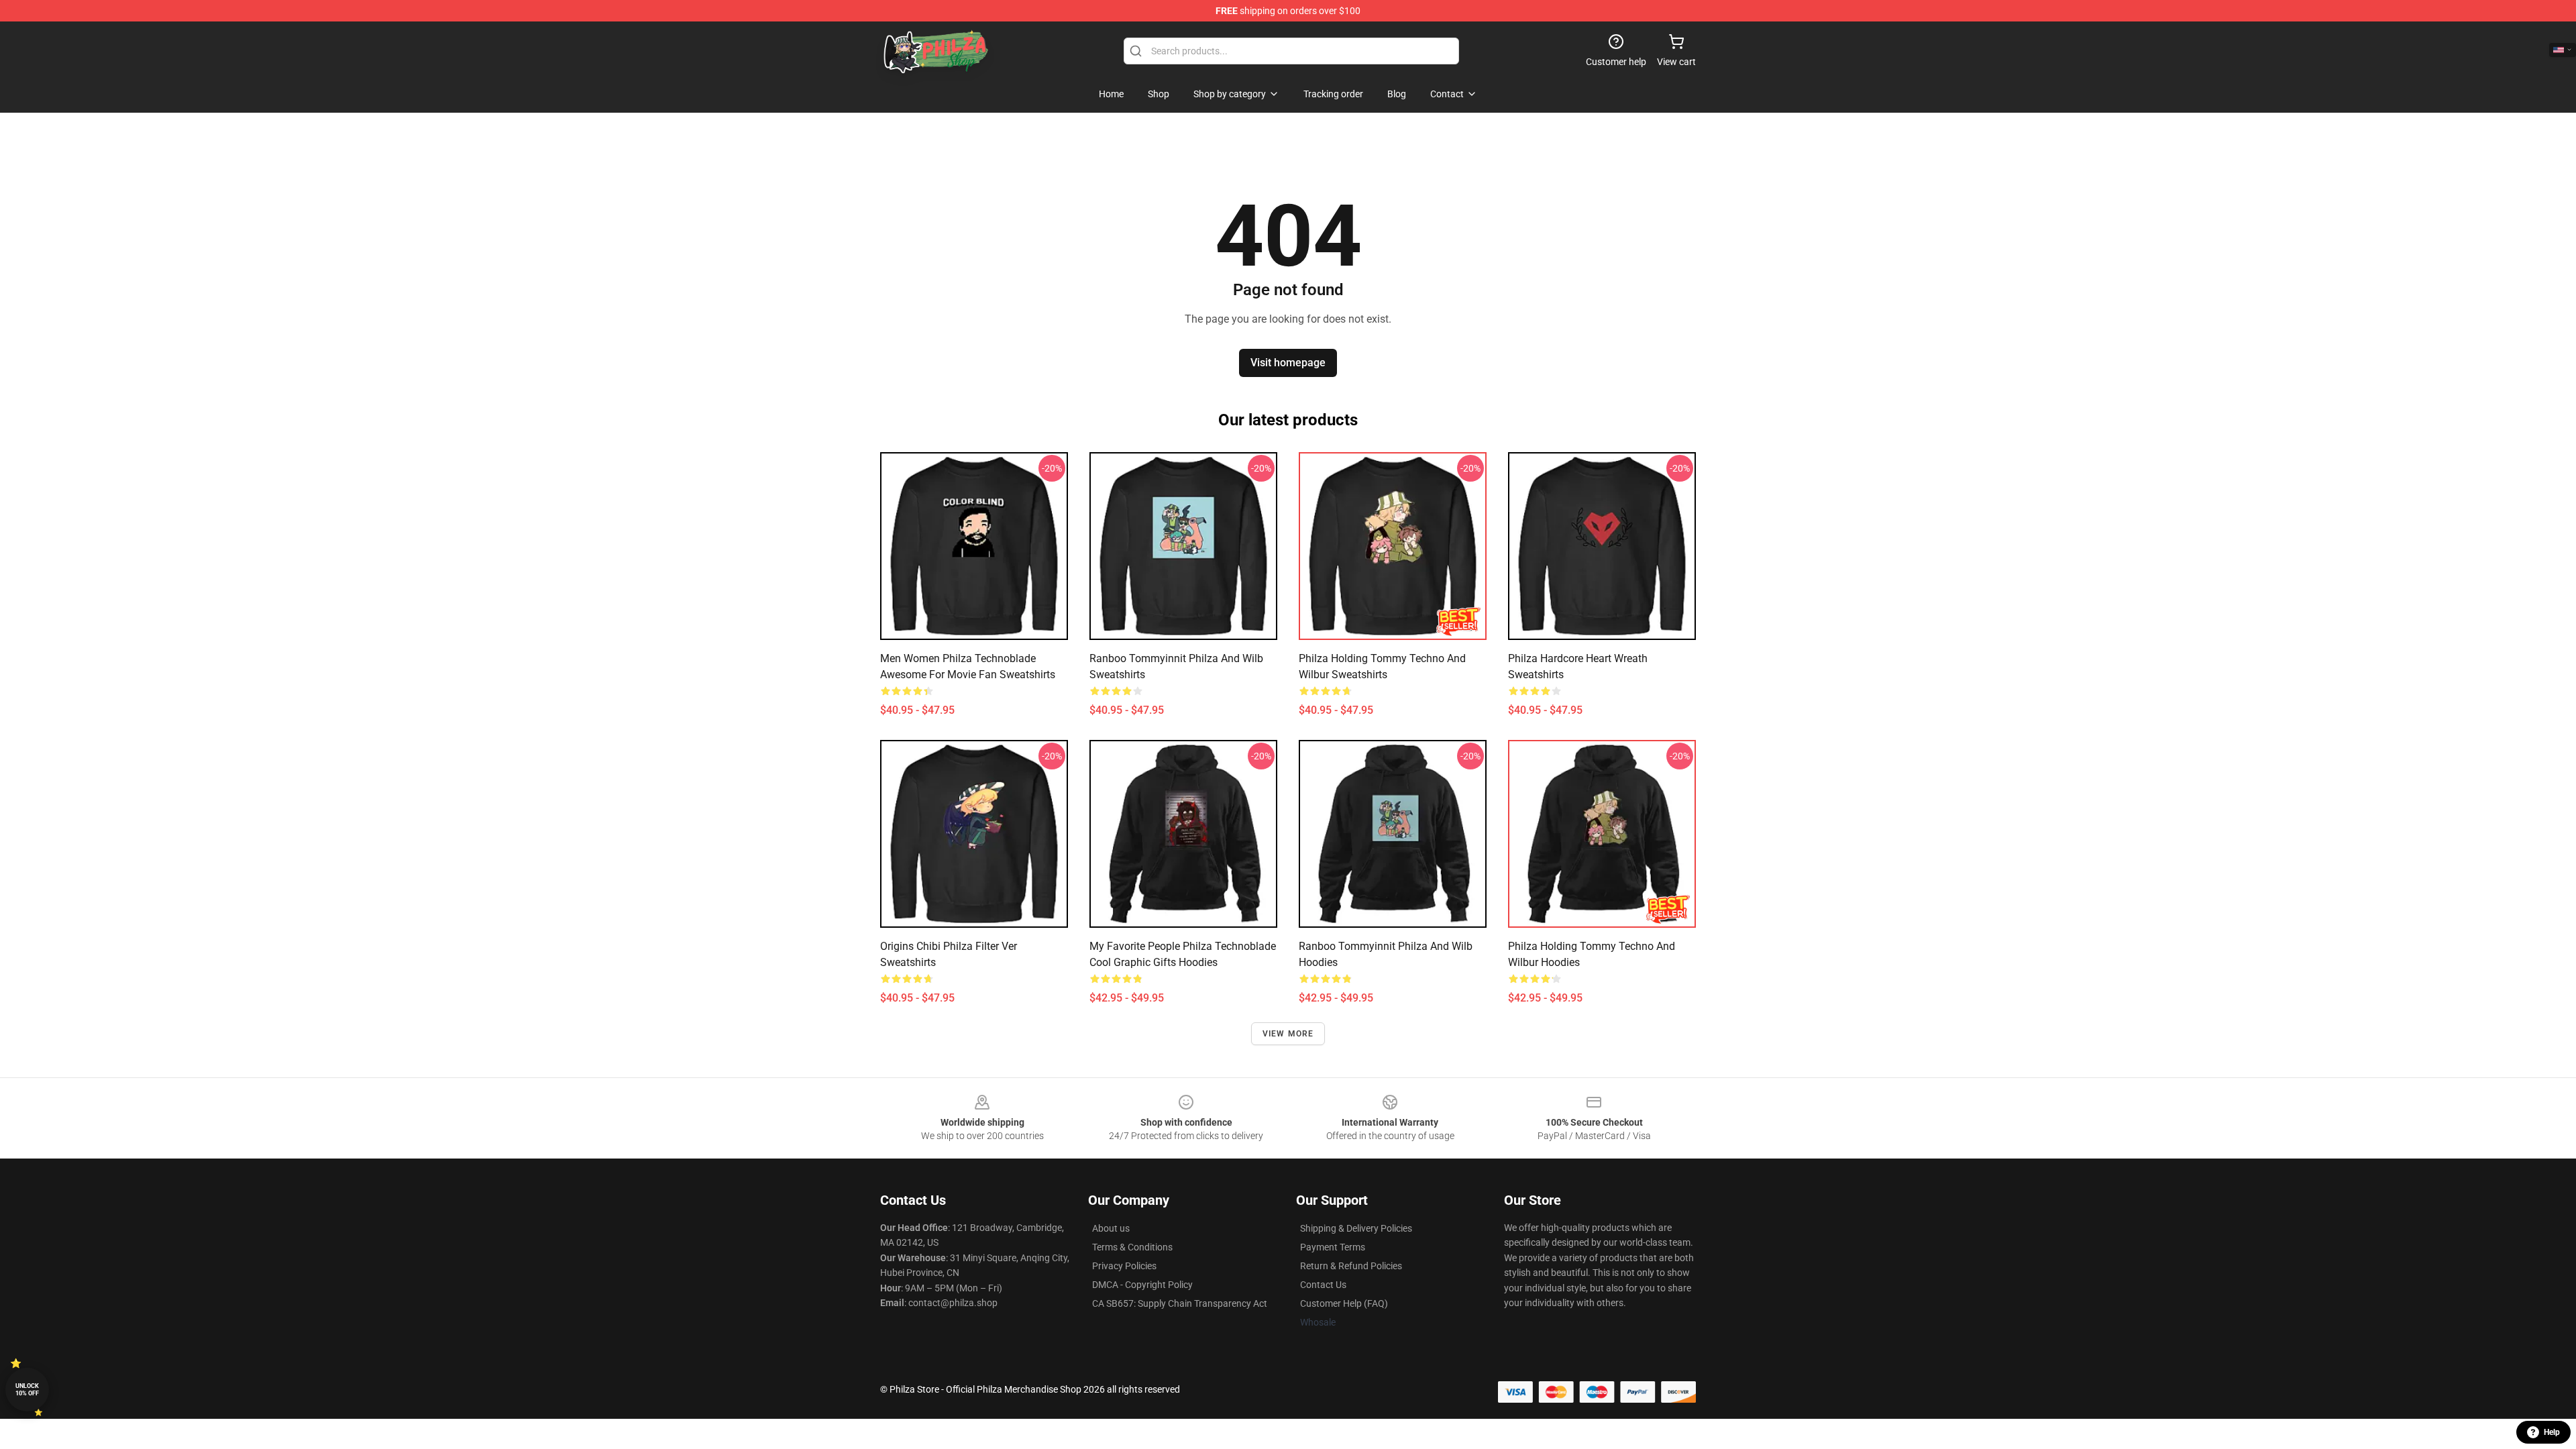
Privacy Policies (1124, 1266)
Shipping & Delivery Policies (1356, 1228)
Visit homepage (1288, 363)
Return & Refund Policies (1351, 1266)
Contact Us (1323, 1285)
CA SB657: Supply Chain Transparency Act (1180, 1303)
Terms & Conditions (1132, 1247)
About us (1111, 1228)
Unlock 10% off (27, 1390)
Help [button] (2552, 1432)
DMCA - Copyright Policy (1142, 1285)
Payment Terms (1333, 1247)
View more (1288, 1034)
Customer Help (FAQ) (1344, 1303)
